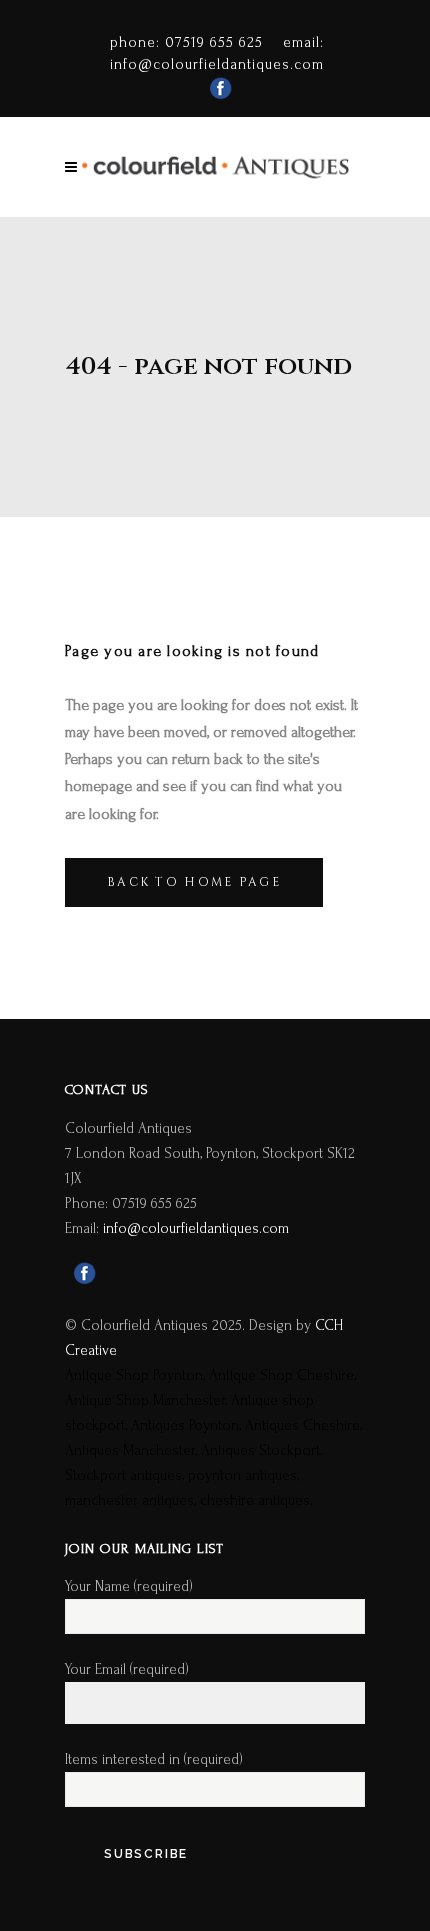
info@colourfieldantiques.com (217, 64)
